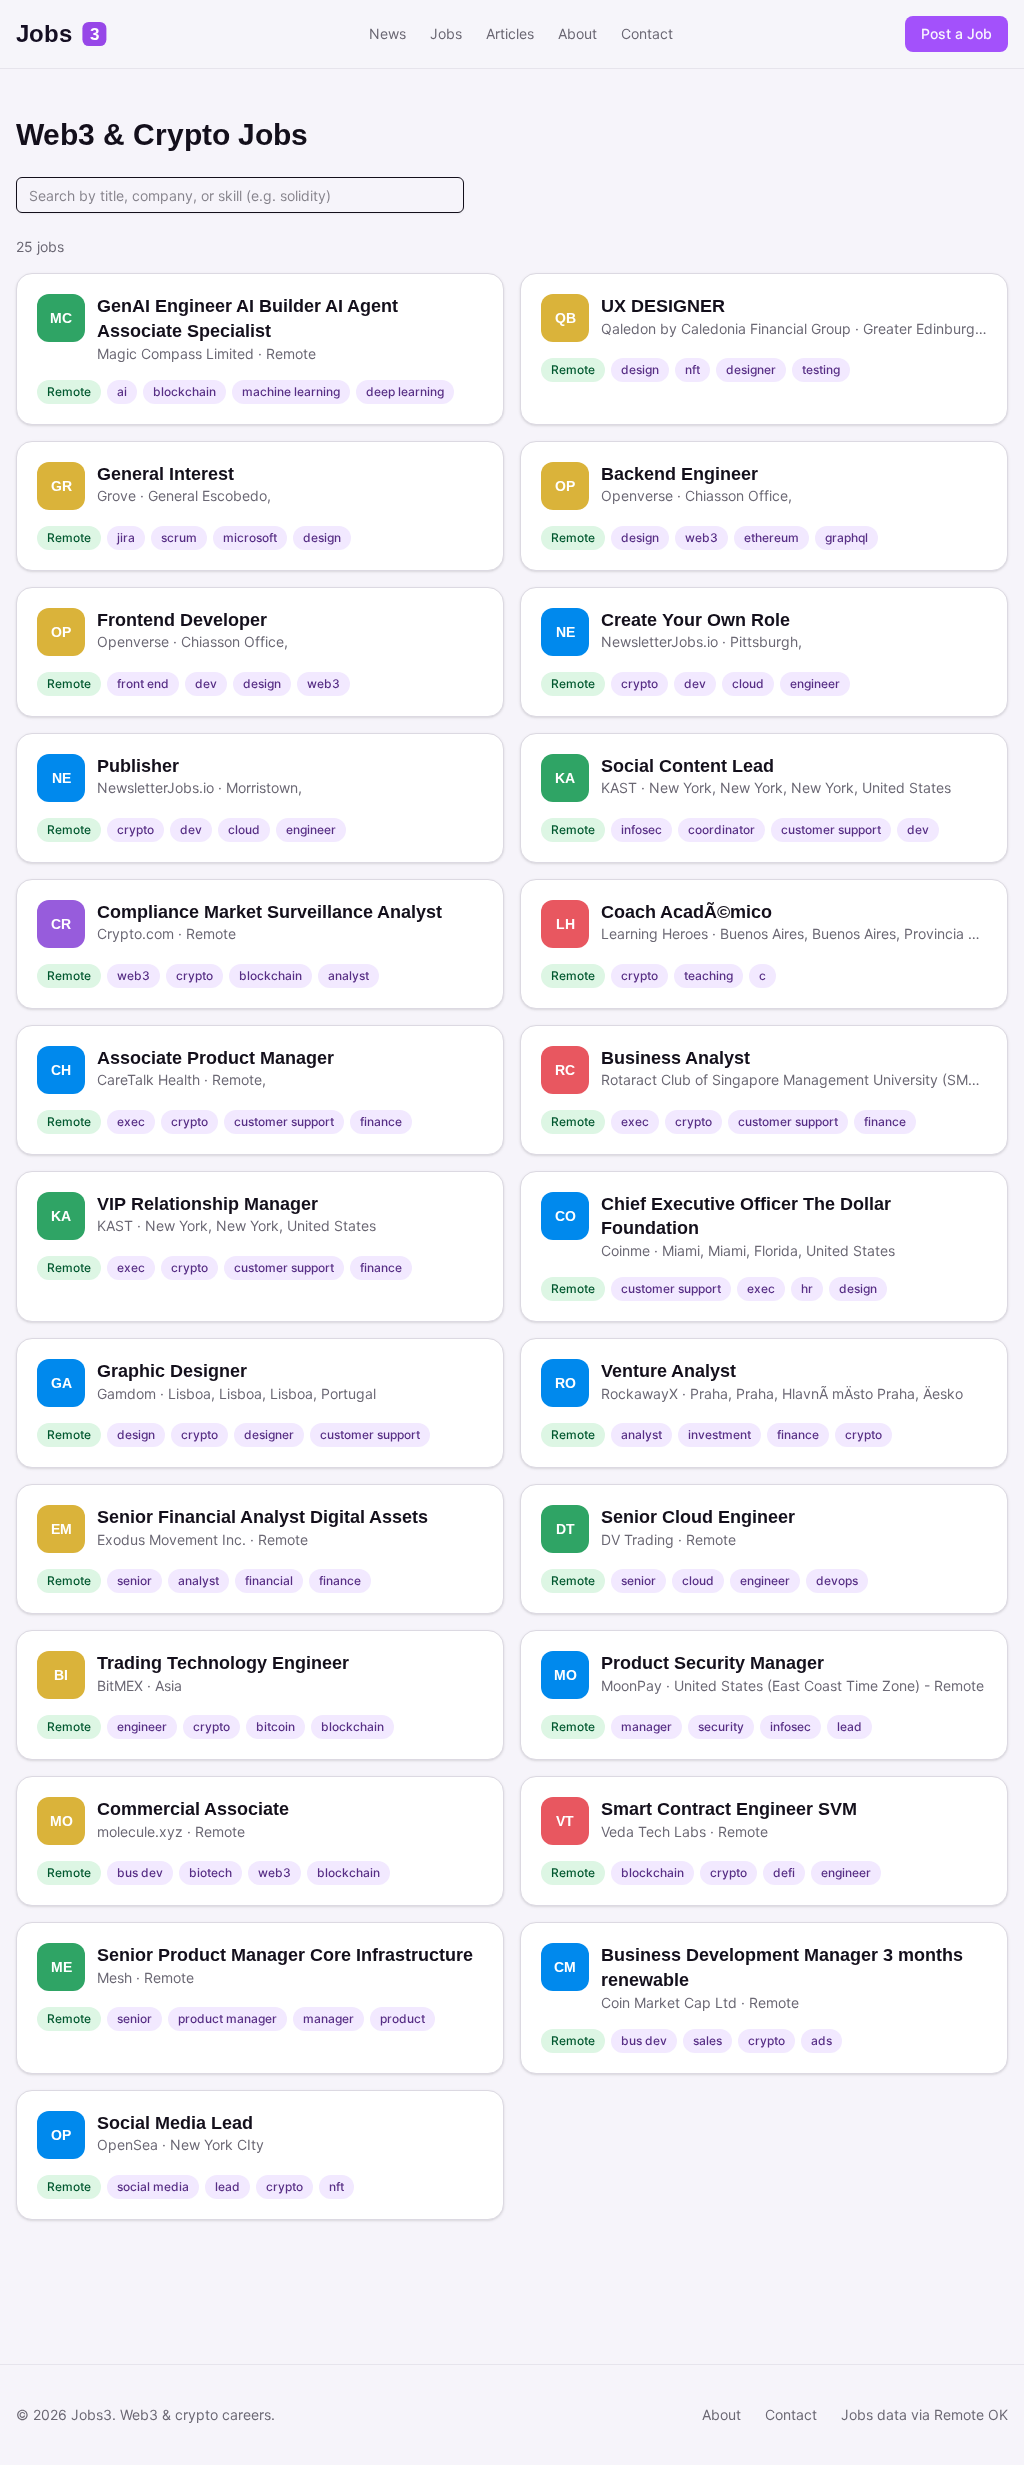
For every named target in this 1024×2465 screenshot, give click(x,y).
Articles (510, 33)
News (387, 33)
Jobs (446, 33)
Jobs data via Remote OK (924, 2414)
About (577, 33)
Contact (647, 33)
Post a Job (956, 33)
